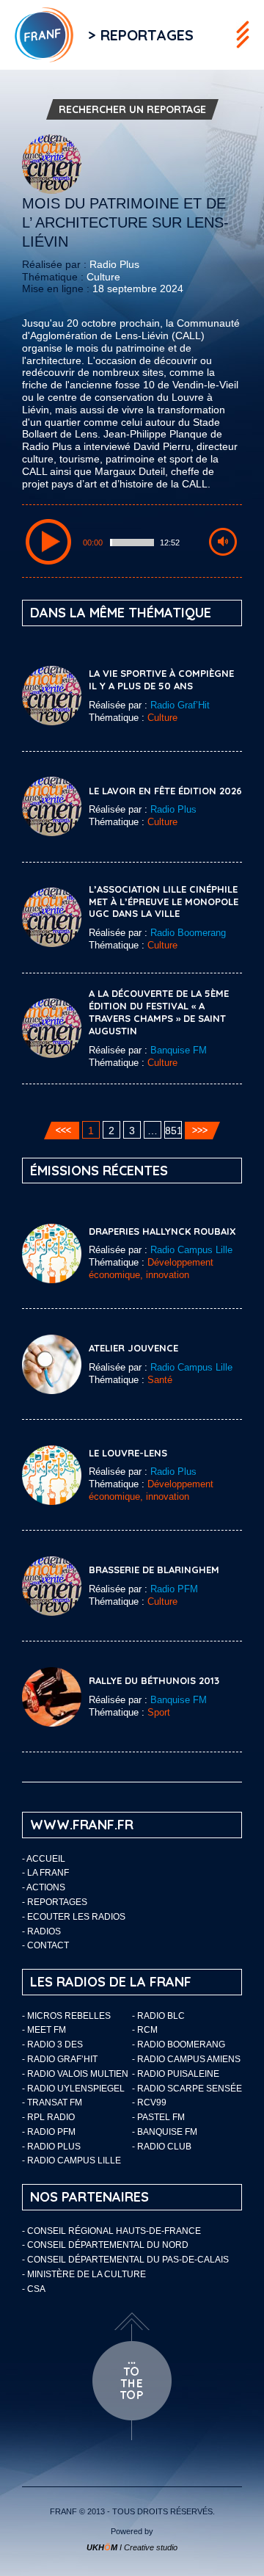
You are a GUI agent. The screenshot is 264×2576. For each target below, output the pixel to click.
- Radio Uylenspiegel (73, 2089)
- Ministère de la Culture (84, 2274)
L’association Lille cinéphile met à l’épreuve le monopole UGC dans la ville (164, 901)
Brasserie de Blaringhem (154, 1570)
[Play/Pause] (48, 542)
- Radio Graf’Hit (60, 2059)
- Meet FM (44, 2030)
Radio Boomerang (188, 933)
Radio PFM (174, 1589)
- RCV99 (149, 2102)
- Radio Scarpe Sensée (187, 2089)
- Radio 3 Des (52, 2045)
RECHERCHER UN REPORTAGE (132, 109)
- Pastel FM (158, 2117)
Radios (44, 1931)
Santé (160, 1380)
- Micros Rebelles (66, 2016)
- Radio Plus (51, 2147)
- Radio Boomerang (179, 2045)
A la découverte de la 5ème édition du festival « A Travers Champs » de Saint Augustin (159, 1012)
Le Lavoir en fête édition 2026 (165, 791)
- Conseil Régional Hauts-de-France (111, 2231)
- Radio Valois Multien (75, 2074)
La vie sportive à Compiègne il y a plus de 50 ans (161, 679)
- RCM (145, 2030)
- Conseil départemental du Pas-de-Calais (125, 2260)
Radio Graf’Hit (180, 705)
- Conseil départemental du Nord (105, 2245)
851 (173, 1131)
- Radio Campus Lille (71, 2160)
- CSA (34, 2289)
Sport (159, 1712)
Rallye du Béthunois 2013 (154, 1680)
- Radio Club (162, 2147)
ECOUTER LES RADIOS (76, 1917)
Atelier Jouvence (133, 1348)
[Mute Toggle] (223, 542)
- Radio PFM (49, 2132)
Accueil (46, 1859)
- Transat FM (52, 2102)
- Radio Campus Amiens (186, 2059)
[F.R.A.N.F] (37, 35)
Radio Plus (114, 264)
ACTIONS (46, 1887)
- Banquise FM (165, 2132)
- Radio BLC (158, 2016)
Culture (103, 277)
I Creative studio (132, 2547)
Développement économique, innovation (151, 1269)
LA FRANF (48, 1873)
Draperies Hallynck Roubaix (162, 1231)
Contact (48, 1945)
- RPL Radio (48, 2117)
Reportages (57, 1902)
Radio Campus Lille (191, 1250)
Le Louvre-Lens (128, 1453)
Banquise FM (179, 1050)
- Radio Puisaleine (176, 2074)
